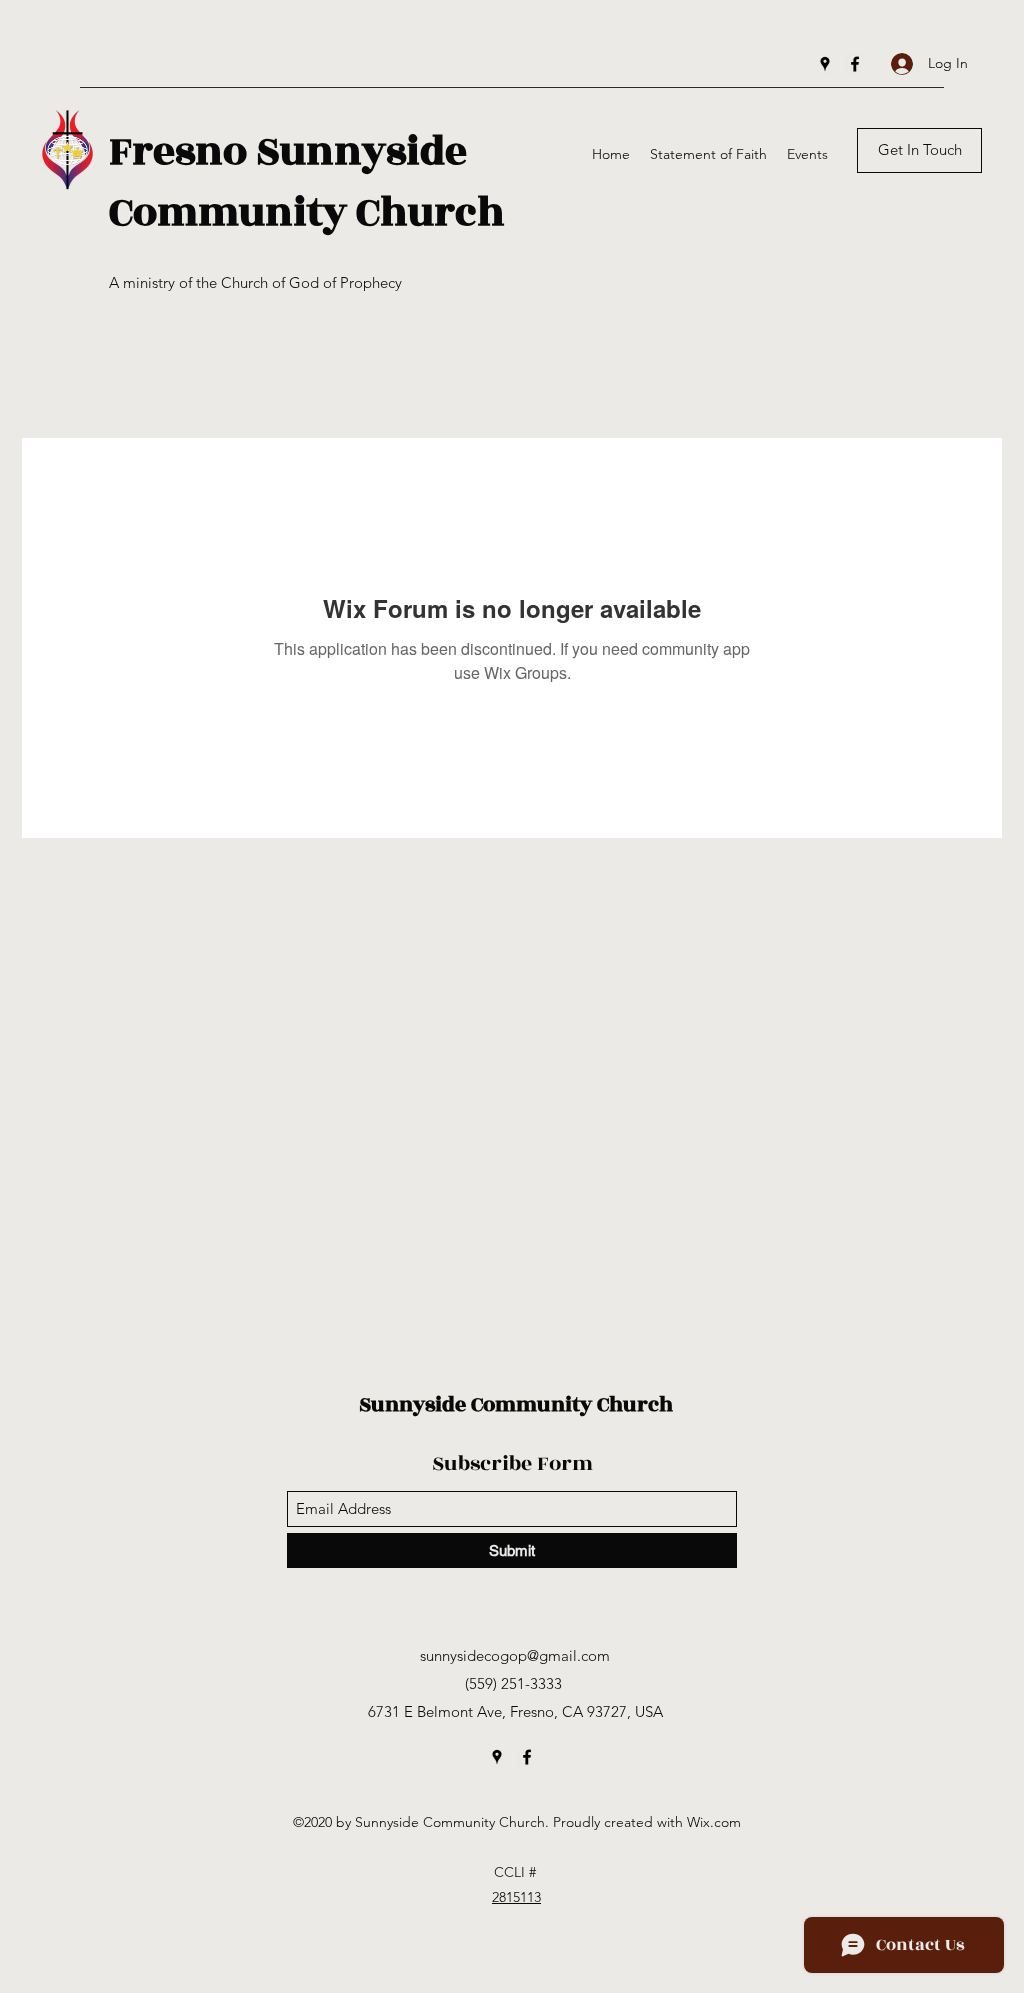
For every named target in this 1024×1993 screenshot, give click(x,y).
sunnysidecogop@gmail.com (515, 1655)
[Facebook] (855, 64)
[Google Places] (825, 64)
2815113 (516, 1897)
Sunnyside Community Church (516, 1404)
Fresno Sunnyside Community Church (307, 182)
